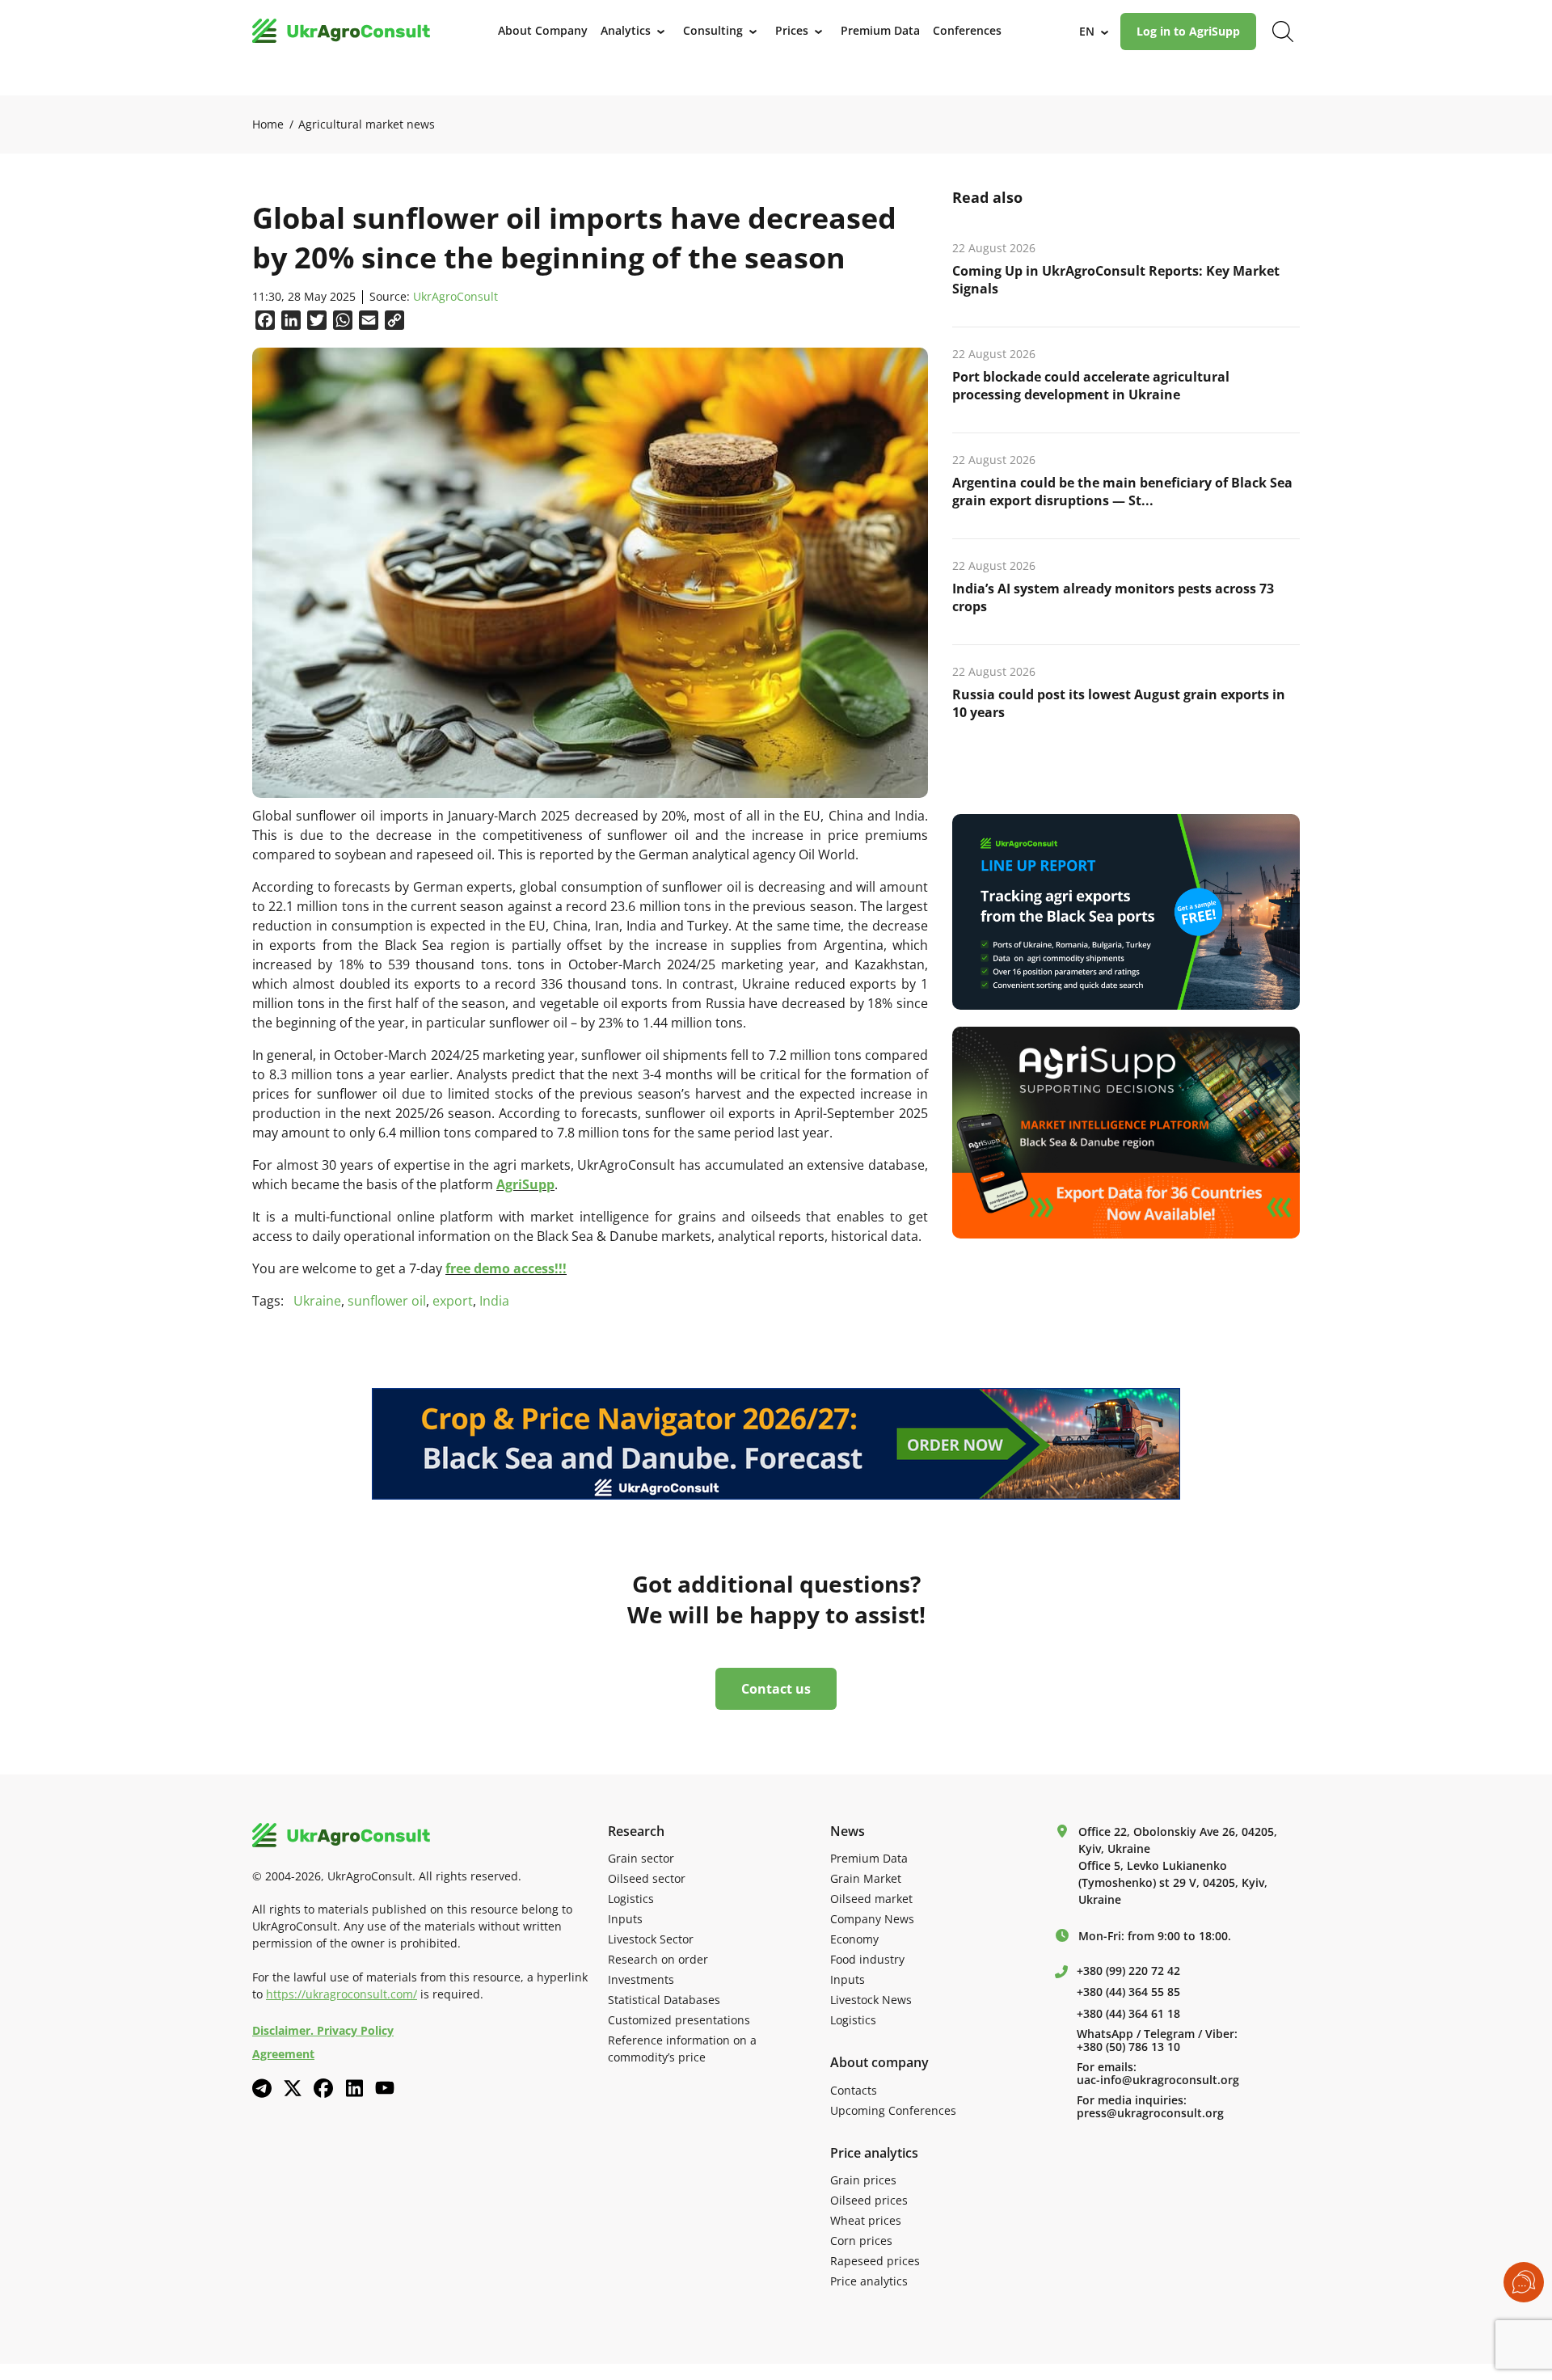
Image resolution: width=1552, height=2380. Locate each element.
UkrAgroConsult (455, 297)
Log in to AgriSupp (1188, 31)
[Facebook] (323, 2088)
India (494, 1301)
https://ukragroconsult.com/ (342, 1994)
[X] (293, 2088)
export (453, 1301)
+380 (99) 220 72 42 (1128, 1971)
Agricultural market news (367, 124)
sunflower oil (387, 1301)
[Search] (1283, 32)
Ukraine (317, 1301)
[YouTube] (385, 2088)
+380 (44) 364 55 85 (1128, 1992)
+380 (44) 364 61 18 (1128, 2014)
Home (268, 124)
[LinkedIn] (354, 2088)
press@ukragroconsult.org (1150, 2113)
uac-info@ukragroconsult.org (1158, 2080)
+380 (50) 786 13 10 (1128, 2047)
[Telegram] (262, 2088)
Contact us (776, 1689)
